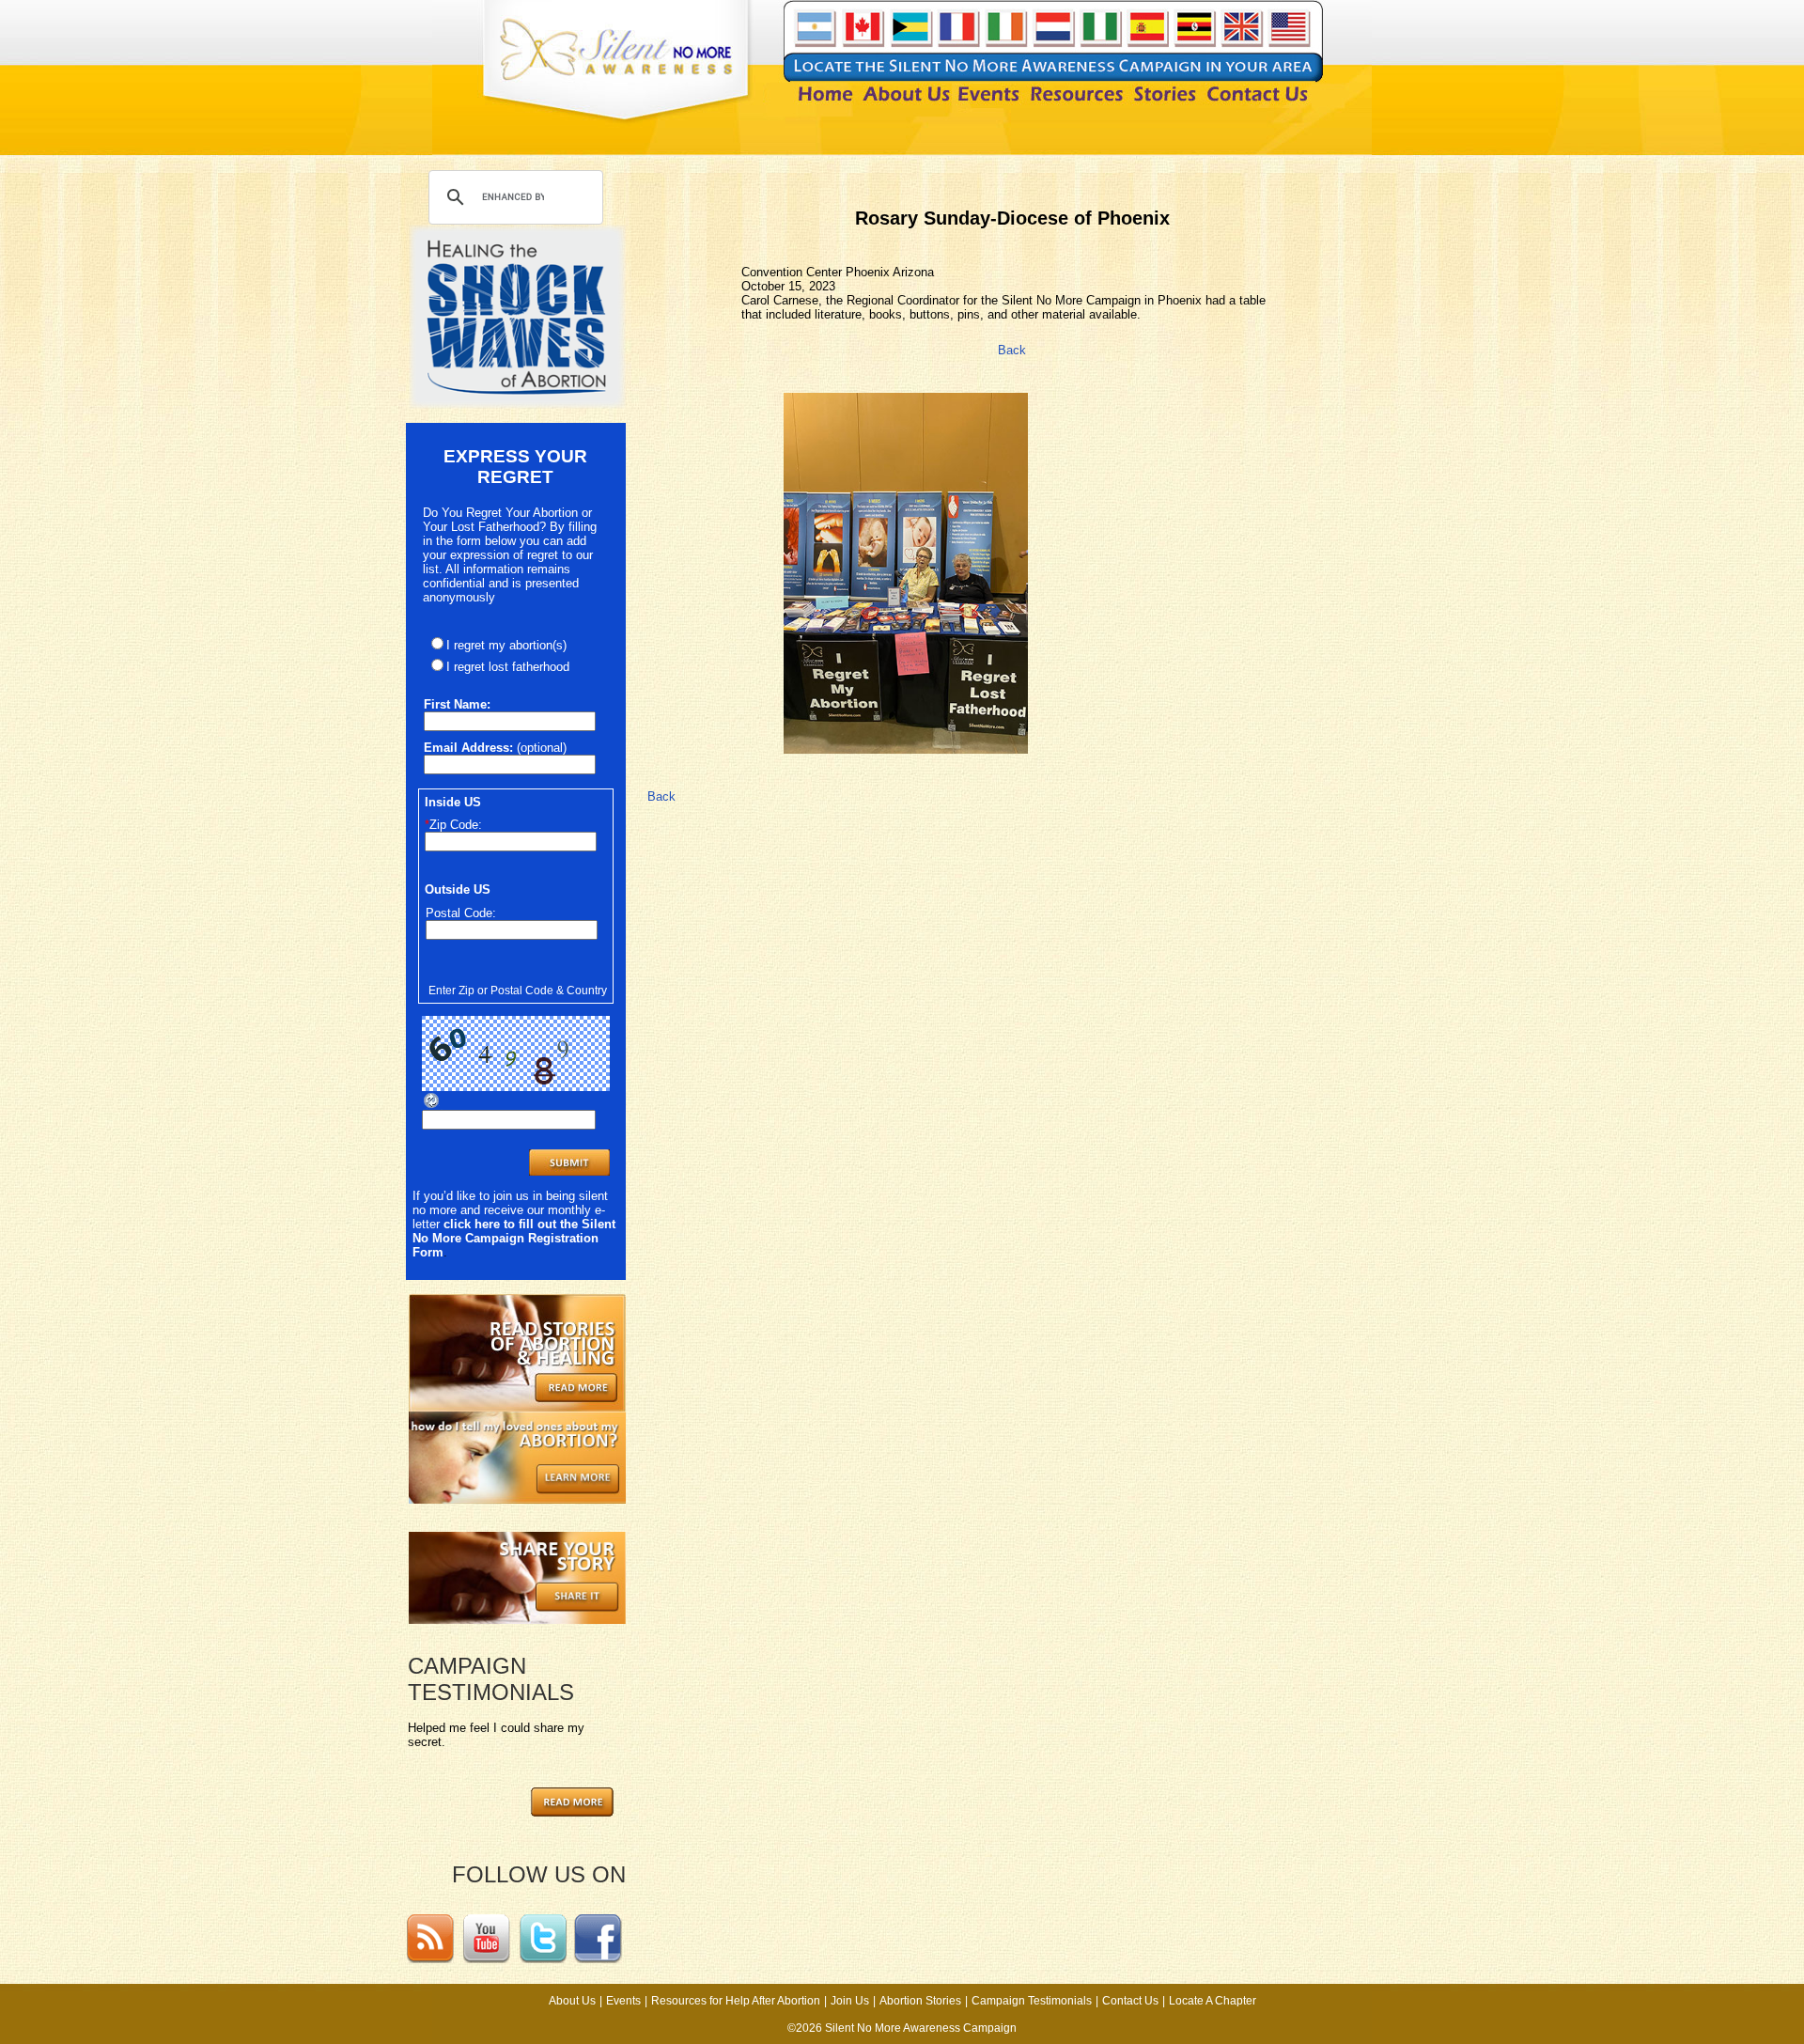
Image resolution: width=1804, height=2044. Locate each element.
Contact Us (1130, 2001)
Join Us (850, 2001)
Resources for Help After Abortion (736, 2001)
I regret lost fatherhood (508, 667)
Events (623, 2001)
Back (1012, 350)
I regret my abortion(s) (506, 645)
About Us (572, 2001)
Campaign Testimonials (1032, 2001)
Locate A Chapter (1213, 2001)
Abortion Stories (920, 2001)
